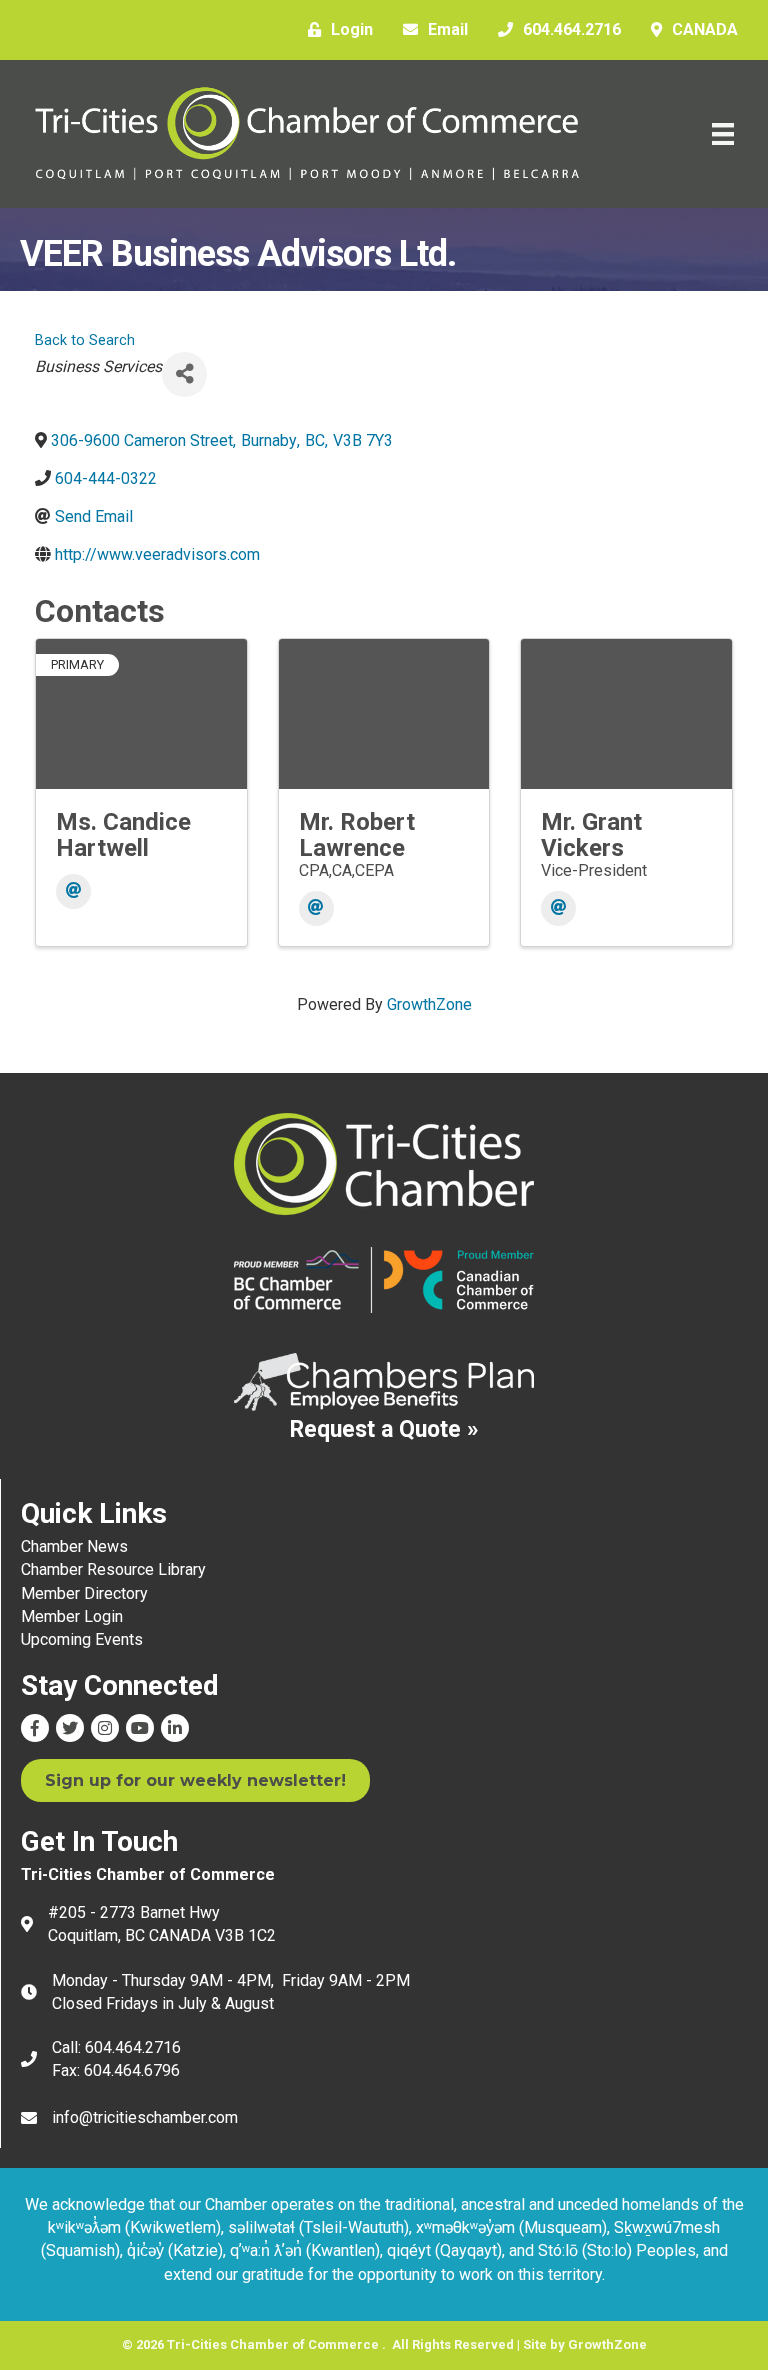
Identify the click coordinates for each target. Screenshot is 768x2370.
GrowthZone (429, 1004)
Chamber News (74, 1546)
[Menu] (723, 134)
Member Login (72, 1616)
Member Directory (84, 1593)
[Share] (184, 374)
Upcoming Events (82, 1639)
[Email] (73, 891)
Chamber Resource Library (113, 1569)
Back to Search (85, 340)
